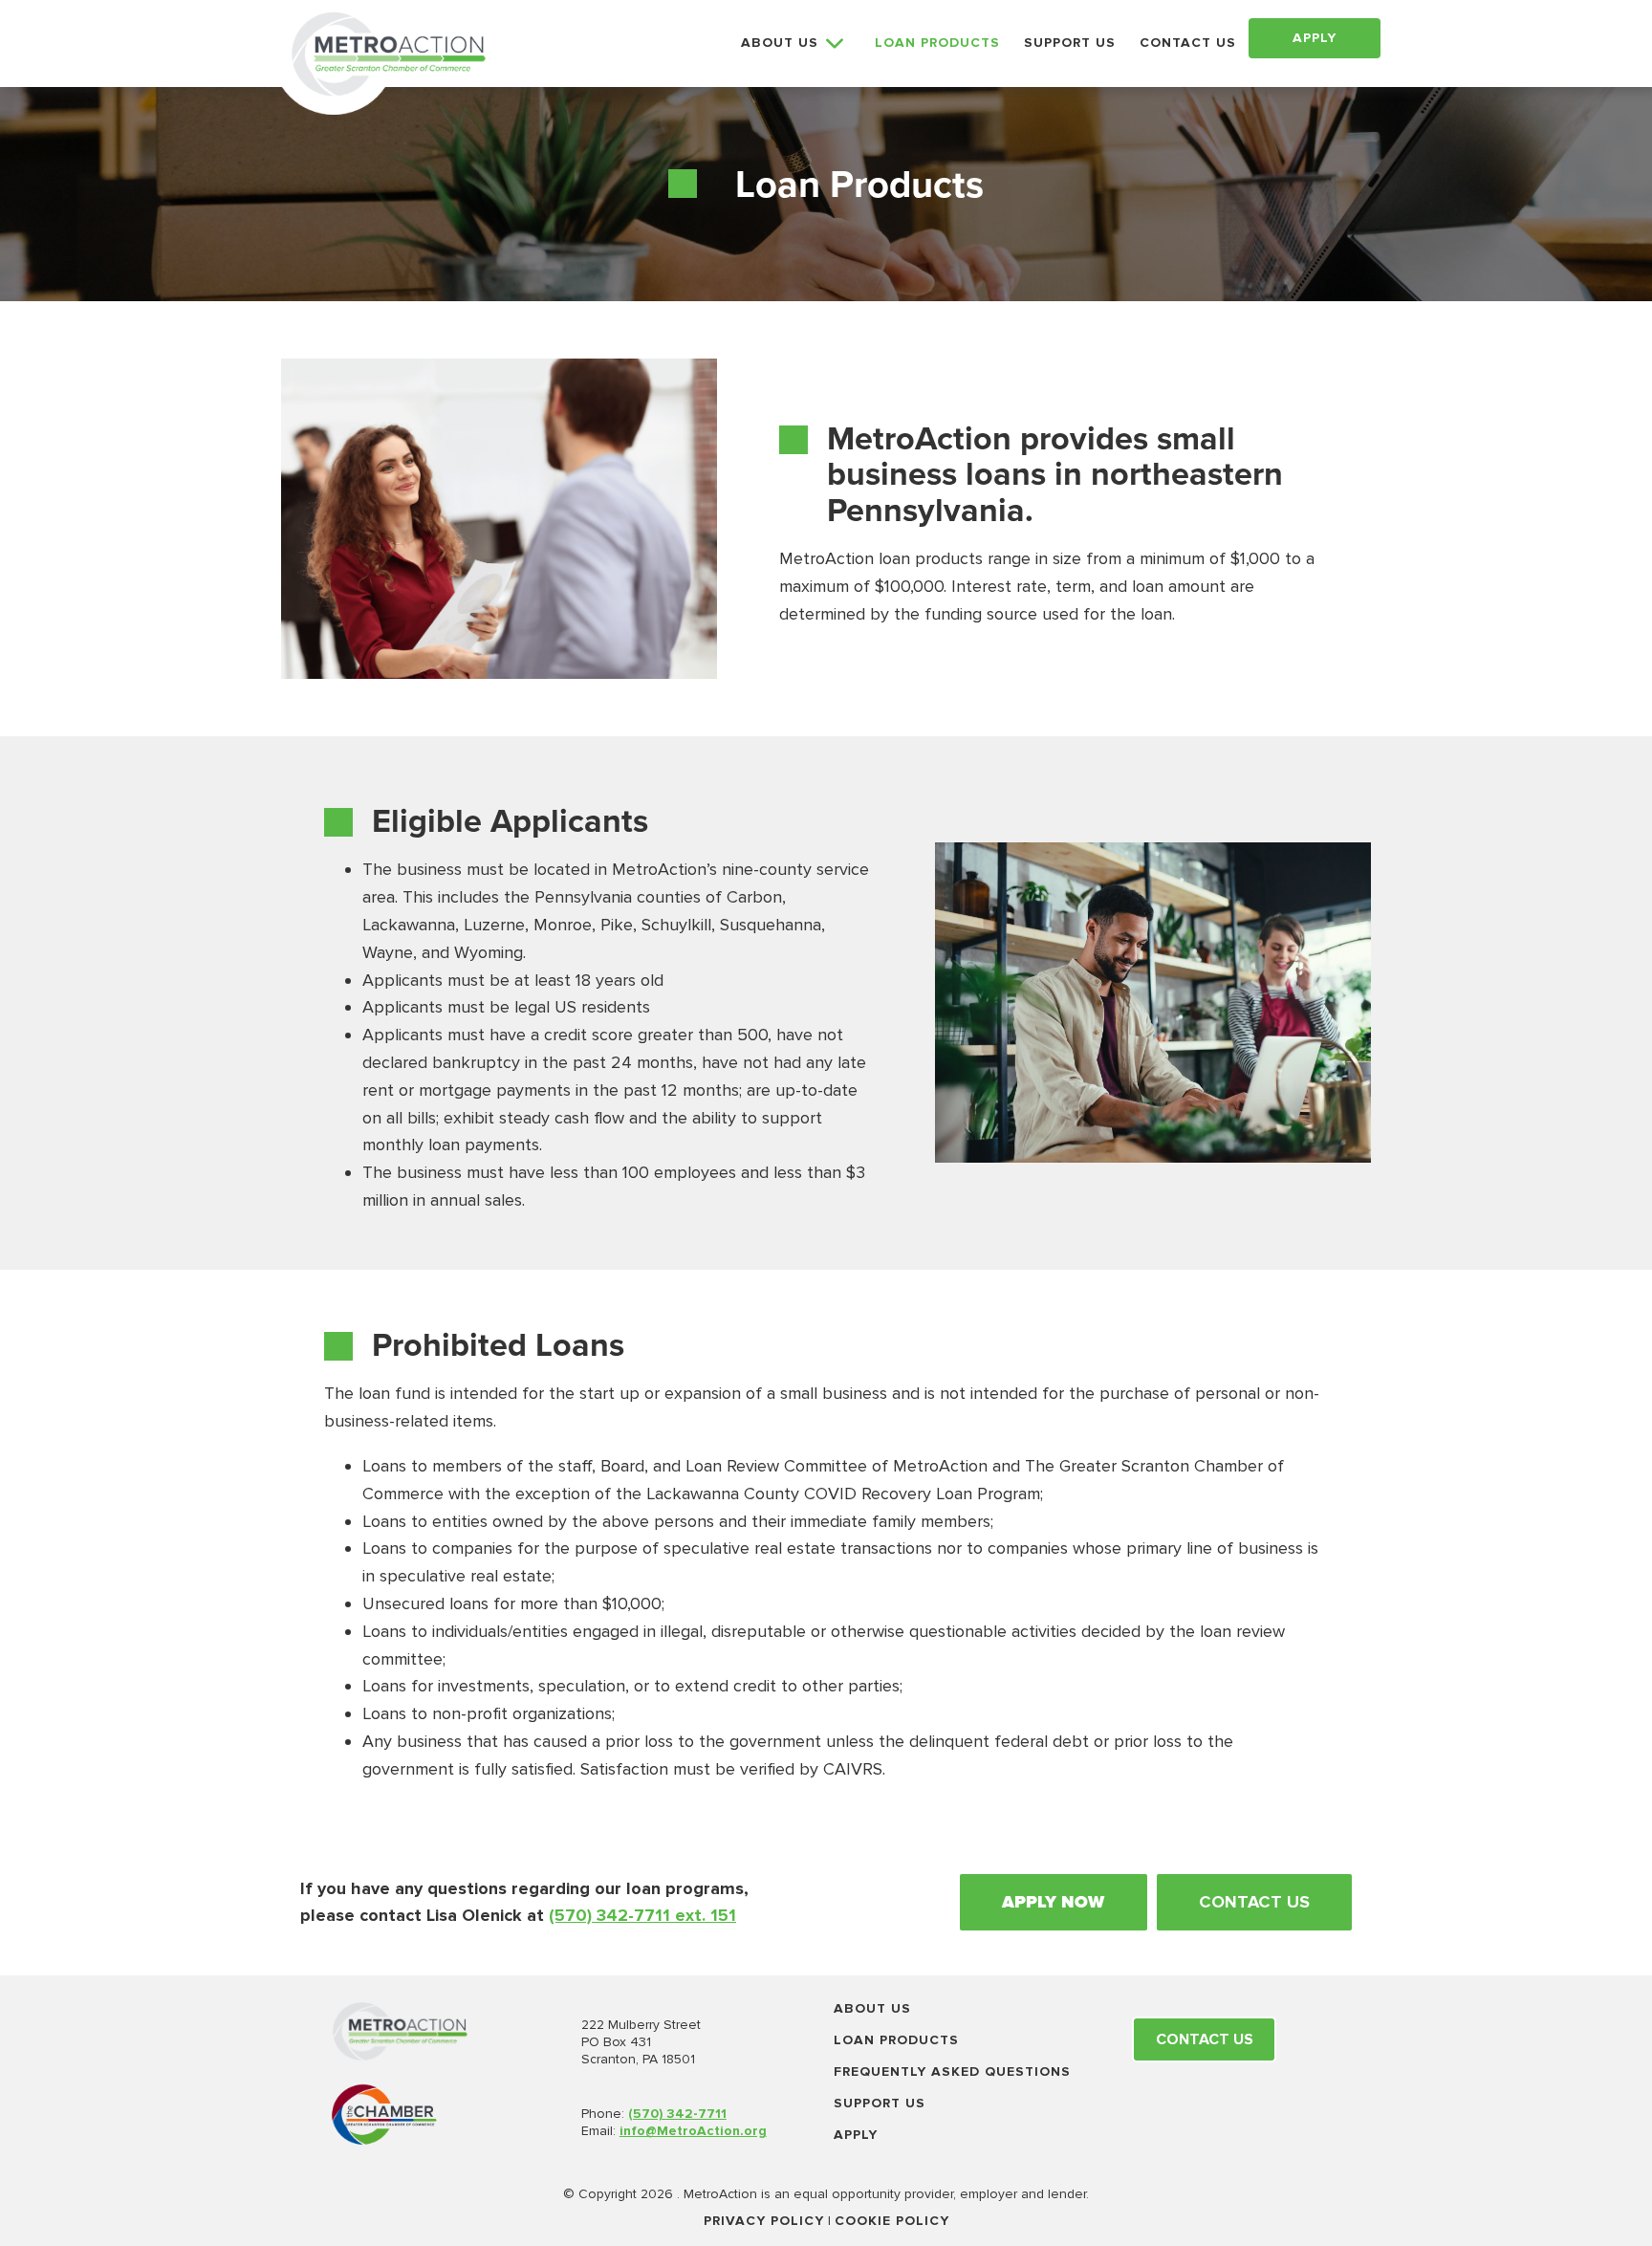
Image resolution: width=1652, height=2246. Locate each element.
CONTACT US (1188, 43)
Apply (856, 2135)
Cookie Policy (892, 2221)
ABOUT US (780, 43)
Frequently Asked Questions (952, 2072)
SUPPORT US (1070, 43)
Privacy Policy (764, 2221)
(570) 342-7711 (677, 2114)
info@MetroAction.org (693, 2131)
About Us (872, 2008)
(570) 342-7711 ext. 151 (642, 1915)
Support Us (880, 2103)
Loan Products (896, 2040)
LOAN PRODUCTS (937, 43)
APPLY (1315, 38)
